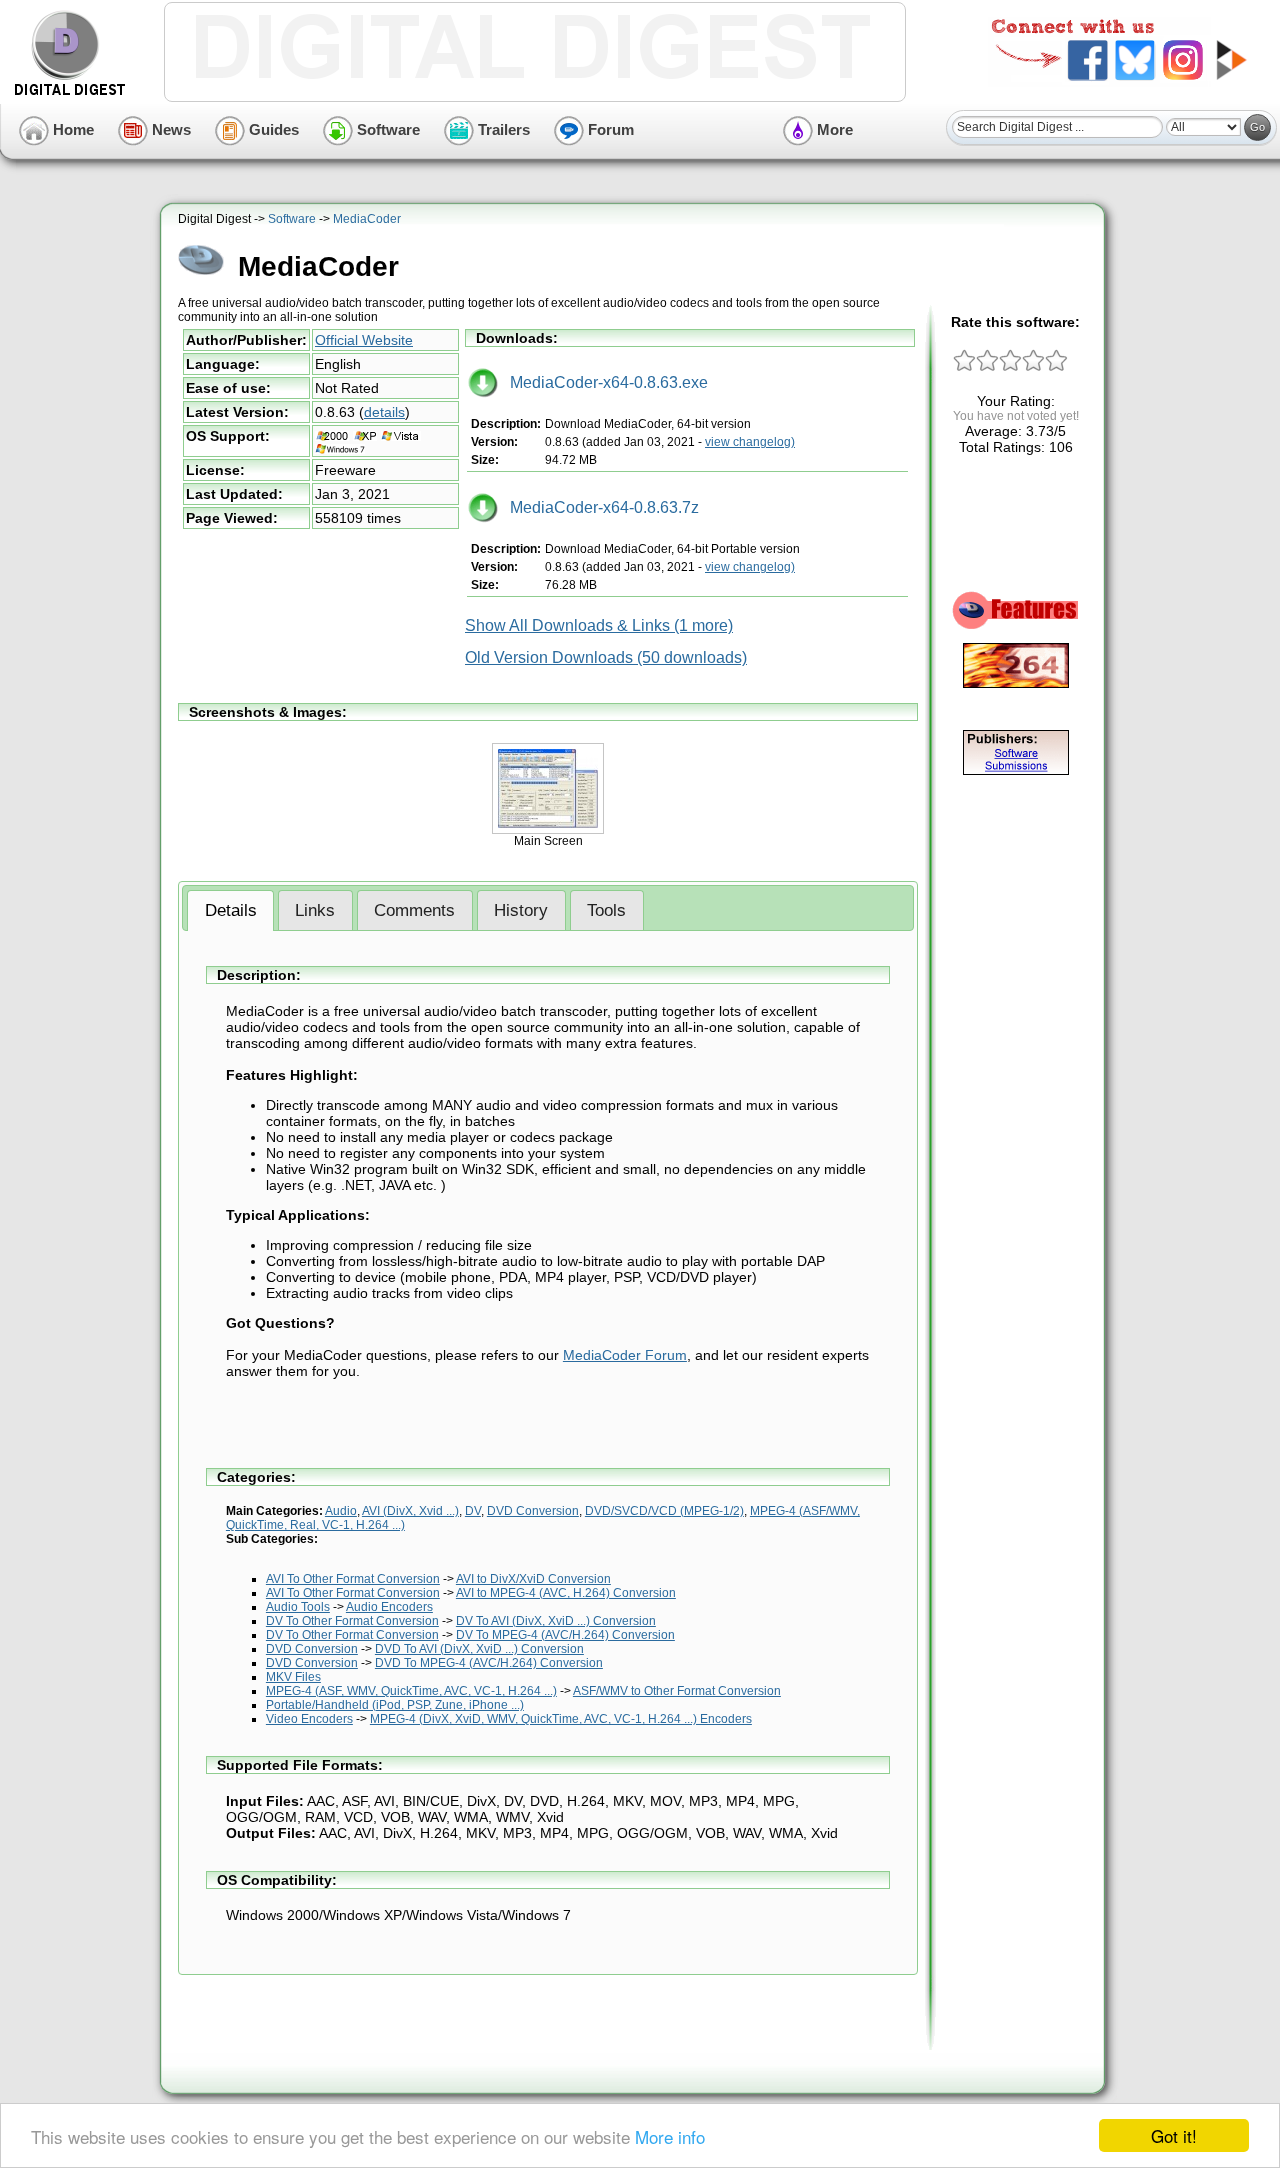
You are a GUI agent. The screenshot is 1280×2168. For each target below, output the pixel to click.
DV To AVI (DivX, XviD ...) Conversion (556, 1621)
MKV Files (293, 1677)
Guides (272, 129)
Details (231, 910)
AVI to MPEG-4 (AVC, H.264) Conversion (566, 1593)
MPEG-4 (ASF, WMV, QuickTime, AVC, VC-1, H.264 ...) (411, 1691)
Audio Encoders (389, 1607)
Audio (341, 1511)
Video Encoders (309, 1719)
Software (386, 129)
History (521, 910)
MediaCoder (367, 219)
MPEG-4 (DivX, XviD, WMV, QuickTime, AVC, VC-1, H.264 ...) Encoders (561, 1719)
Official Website (364, 340)
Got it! (1174, 2135)
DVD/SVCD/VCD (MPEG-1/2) (664, 1511)
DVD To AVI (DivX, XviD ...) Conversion (479, 1649)
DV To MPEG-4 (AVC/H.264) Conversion (565, 1635)
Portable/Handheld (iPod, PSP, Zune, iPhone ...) (395, 1705)
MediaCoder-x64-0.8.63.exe (603, 382)
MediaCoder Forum (625, 1355)
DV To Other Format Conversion (352, 1621)
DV (473, 1511)
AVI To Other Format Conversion (353, 1579)
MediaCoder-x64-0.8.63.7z (598, 507)
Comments (414, 910)
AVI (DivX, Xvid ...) (410, 1511)
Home (71, 129)
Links (315, 910)
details (384, 412)
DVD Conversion (533, 1511)
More (833, 129)
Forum (609, 129)
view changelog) (750, 442)
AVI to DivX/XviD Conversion (533, 1579)
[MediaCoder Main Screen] (548, 830)
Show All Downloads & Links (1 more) (599, 625)
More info (670, 2136)
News (169, 129)
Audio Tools (298, 1607)
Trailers (502, 129)
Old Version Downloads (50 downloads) (606, 657)
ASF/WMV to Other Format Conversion (677, 1691)
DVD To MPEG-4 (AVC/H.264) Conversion (489, 1663)
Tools (606, 910)
